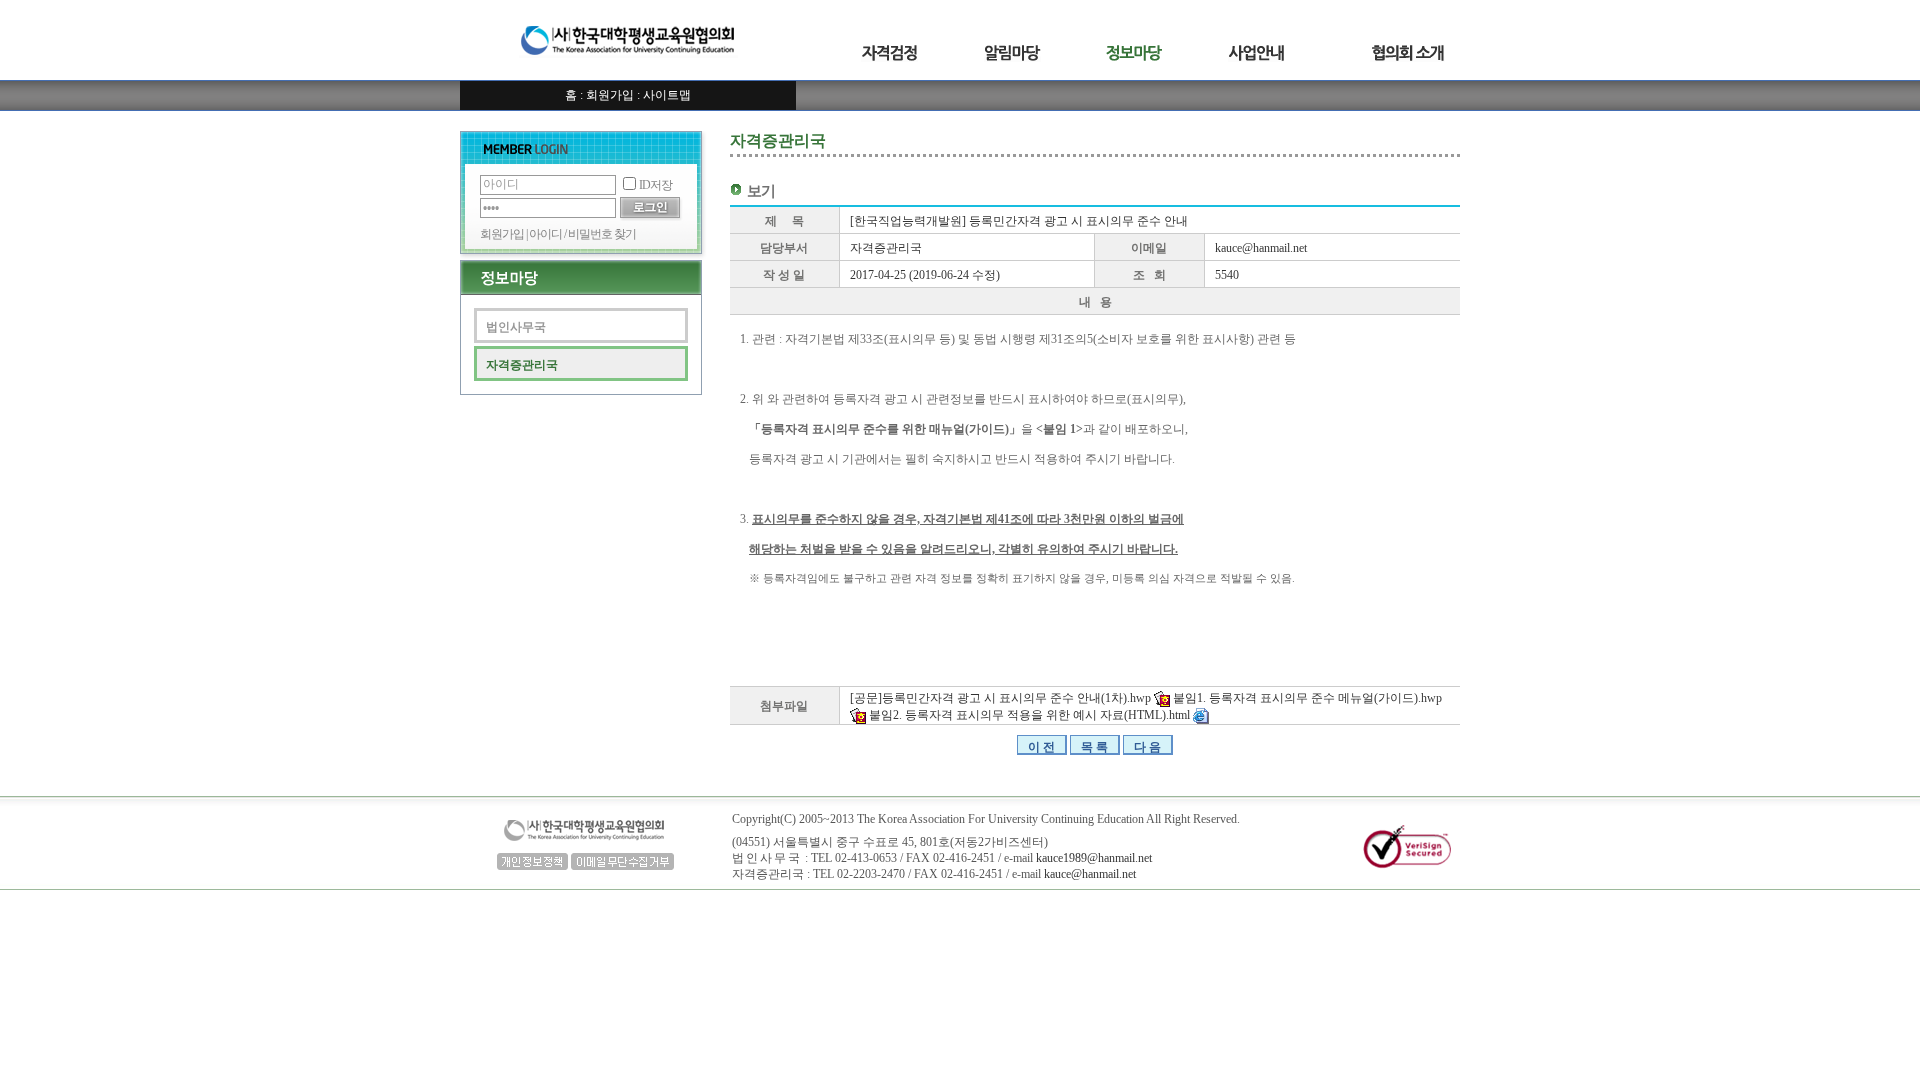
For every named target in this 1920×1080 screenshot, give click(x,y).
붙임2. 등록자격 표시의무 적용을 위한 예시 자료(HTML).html (1031, 715)
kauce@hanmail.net (1261, 248)
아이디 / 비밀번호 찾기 (582, 234)
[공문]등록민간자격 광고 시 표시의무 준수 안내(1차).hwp (1002, 698)
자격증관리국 (522, 365)
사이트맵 (667, 95)
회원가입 (610, 95)
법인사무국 (516, 327)
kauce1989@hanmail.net (1094, 858)
